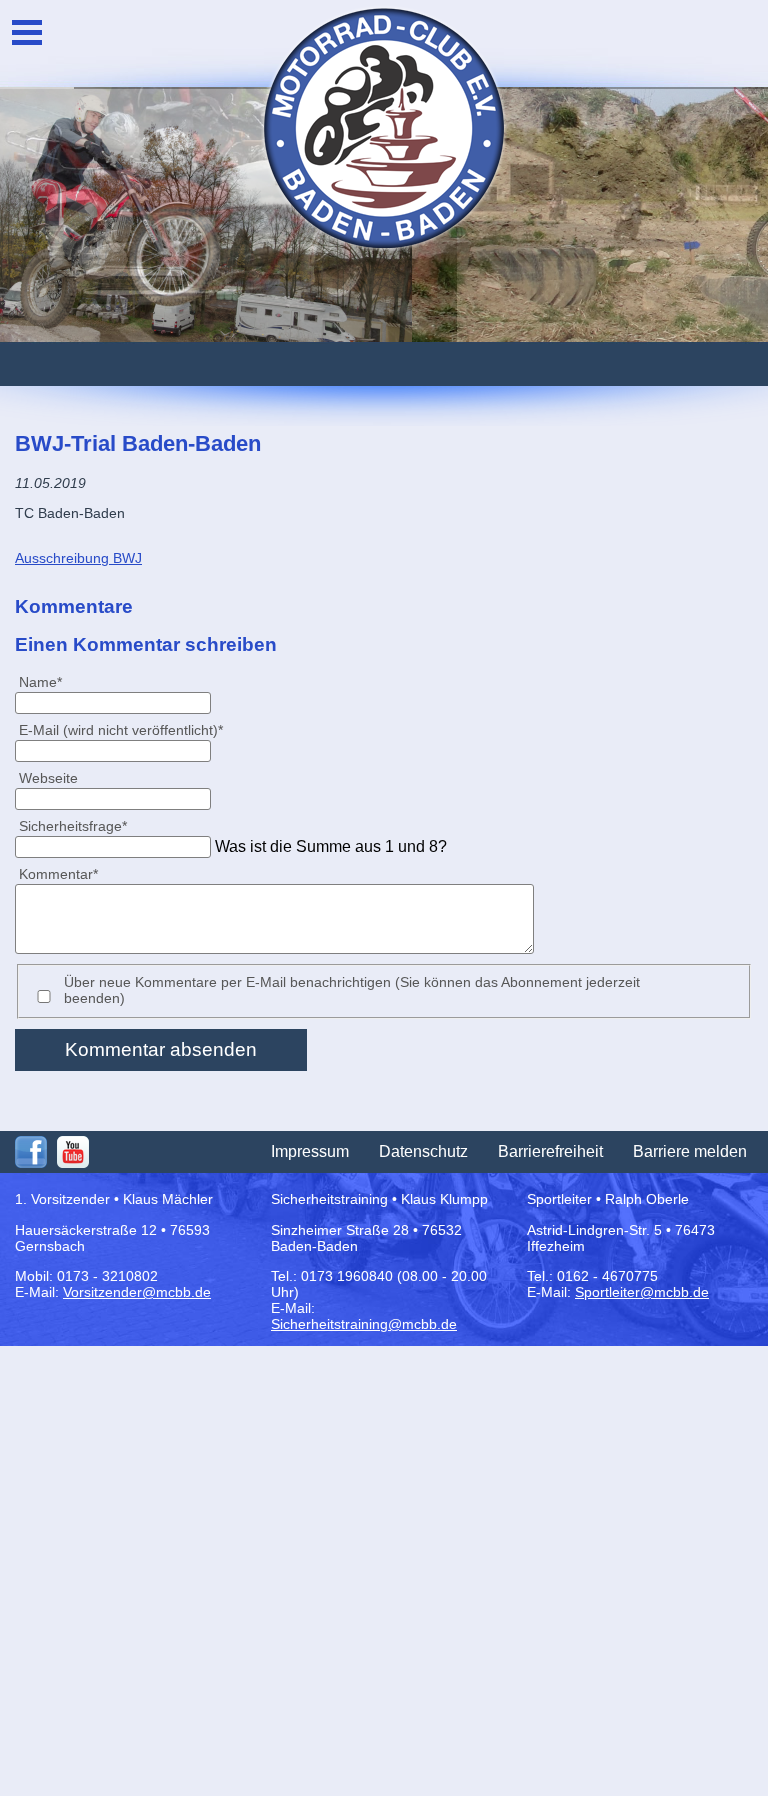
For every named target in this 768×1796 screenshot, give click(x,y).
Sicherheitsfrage (72, 825)
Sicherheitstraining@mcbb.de (364, 1324)
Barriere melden (690, 1151)
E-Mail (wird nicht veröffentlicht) (120, 729)
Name (48, 681)
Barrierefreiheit (550, 1151)
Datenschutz (423, 1151)
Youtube (73, 1152)
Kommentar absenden (161, 1049)
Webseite (48, 778)
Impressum (310, 1151)
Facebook (31, 1152)
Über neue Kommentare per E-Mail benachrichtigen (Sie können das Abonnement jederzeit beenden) (352, 990)
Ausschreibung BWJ (78, 558)
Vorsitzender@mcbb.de (137, 1292)
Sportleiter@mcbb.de (642, 1292)
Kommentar (58, 873)
